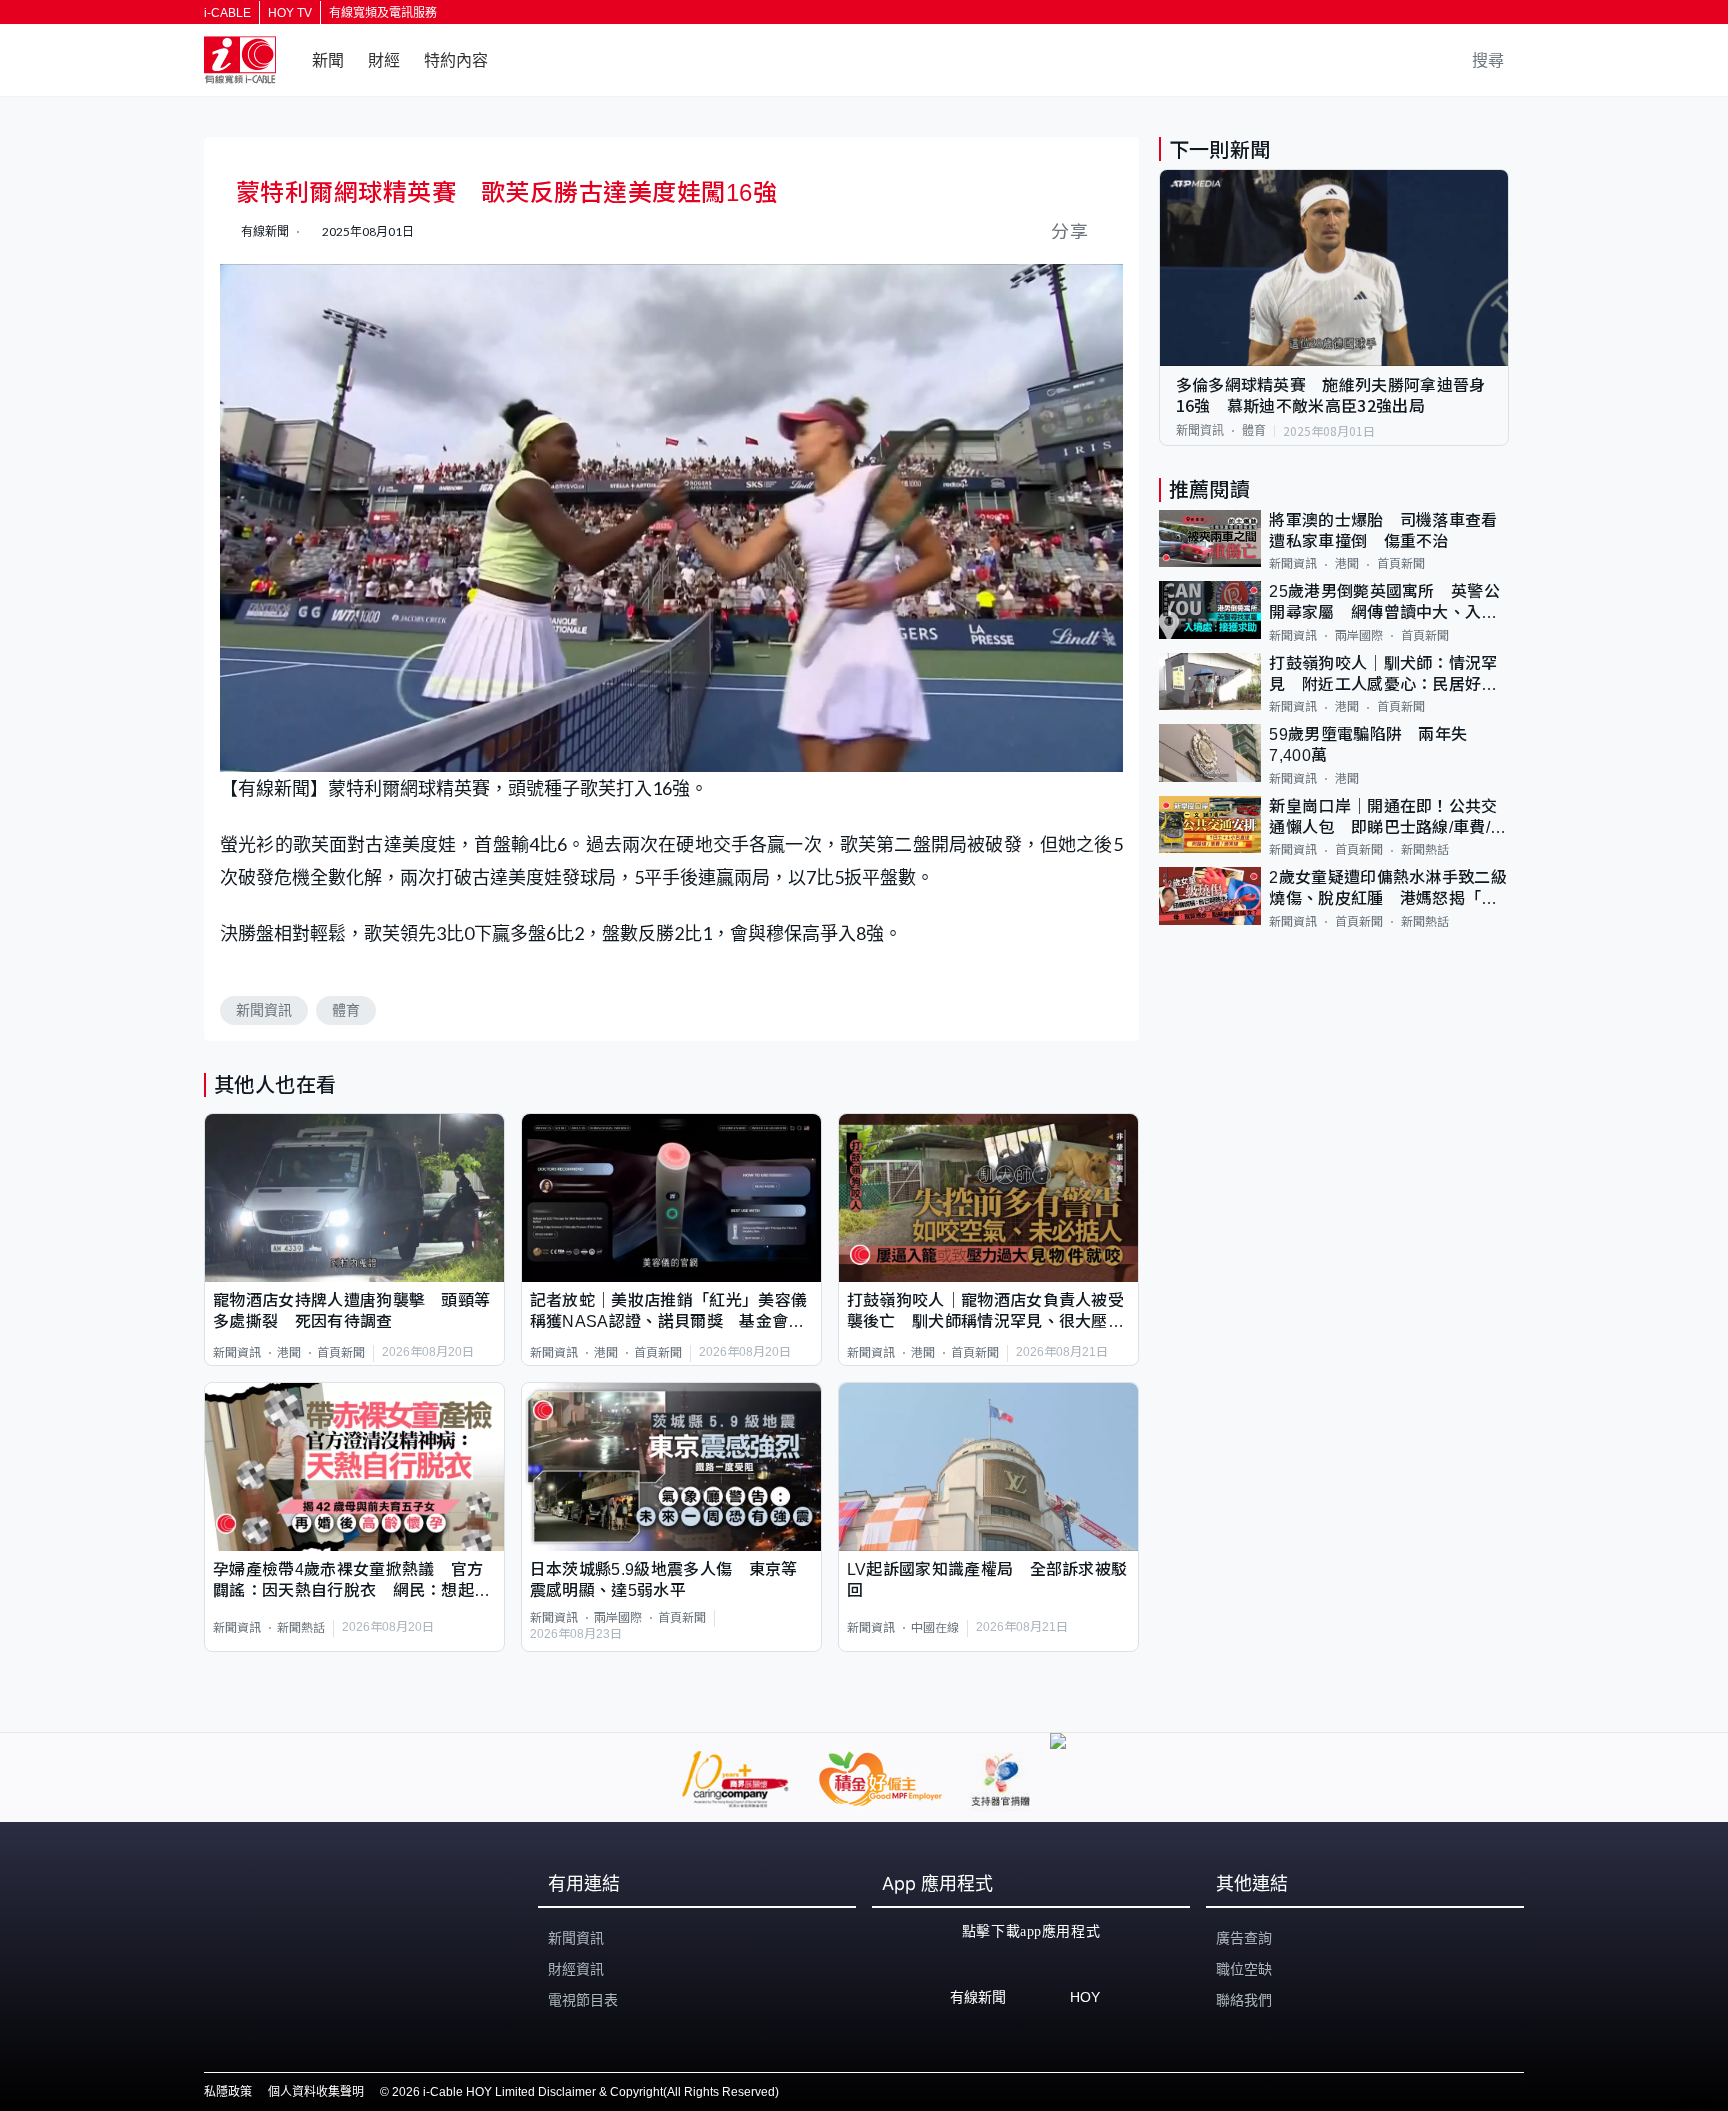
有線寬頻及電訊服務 (383, 13)
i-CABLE (227, 13)
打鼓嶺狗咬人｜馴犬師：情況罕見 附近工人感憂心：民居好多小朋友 (1383, 675)
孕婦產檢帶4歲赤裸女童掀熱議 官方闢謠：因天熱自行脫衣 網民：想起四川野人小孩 (351, 1581)
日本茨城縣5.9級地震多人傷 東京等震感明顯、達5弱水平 (664, 1580)
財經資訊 (576, 1969)
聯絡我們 (1244, 2000)
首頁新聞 (341, 1353)
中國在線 (935, 1628)
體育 (346, 1010)
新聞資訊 (264, 1010)
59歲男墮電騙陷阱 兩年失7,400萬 (1368, 745)
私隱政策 (228, 2092)
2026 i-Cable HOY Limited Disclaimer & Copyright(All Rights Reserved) (585, 2092)
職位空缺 (1244, 1969)
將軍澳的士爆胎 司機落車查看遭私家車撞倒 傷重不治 (1383, 531)
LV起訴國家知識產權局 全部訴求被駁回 (987, 1580)
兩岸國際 (618, 1618)
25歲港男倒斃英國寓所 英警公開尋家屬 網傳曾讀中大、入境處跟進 (1384, 603)
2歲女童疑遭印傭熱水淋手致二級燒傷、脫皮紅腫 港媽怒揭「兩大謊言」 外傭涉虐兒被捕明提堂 (1388, 889)
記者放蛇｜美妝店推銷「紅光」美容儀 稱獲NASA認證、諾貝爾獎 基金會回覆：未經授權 (671, 1312)
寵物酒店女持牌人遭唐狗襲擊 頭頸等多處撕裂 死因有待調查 (351, 1311)
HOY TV (290, 13)
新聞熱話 (301, 1628)
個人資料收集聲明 (316, 2092)
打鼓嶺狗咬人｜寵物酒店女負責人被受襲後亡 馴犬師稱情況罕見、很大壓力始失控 (985, 1312)
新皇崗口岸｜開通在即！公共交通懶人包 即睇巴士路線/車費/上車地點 (1387, 818)
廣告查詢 (1244, 1938)
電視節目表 (583, 2000)
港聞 (289, 1353)
